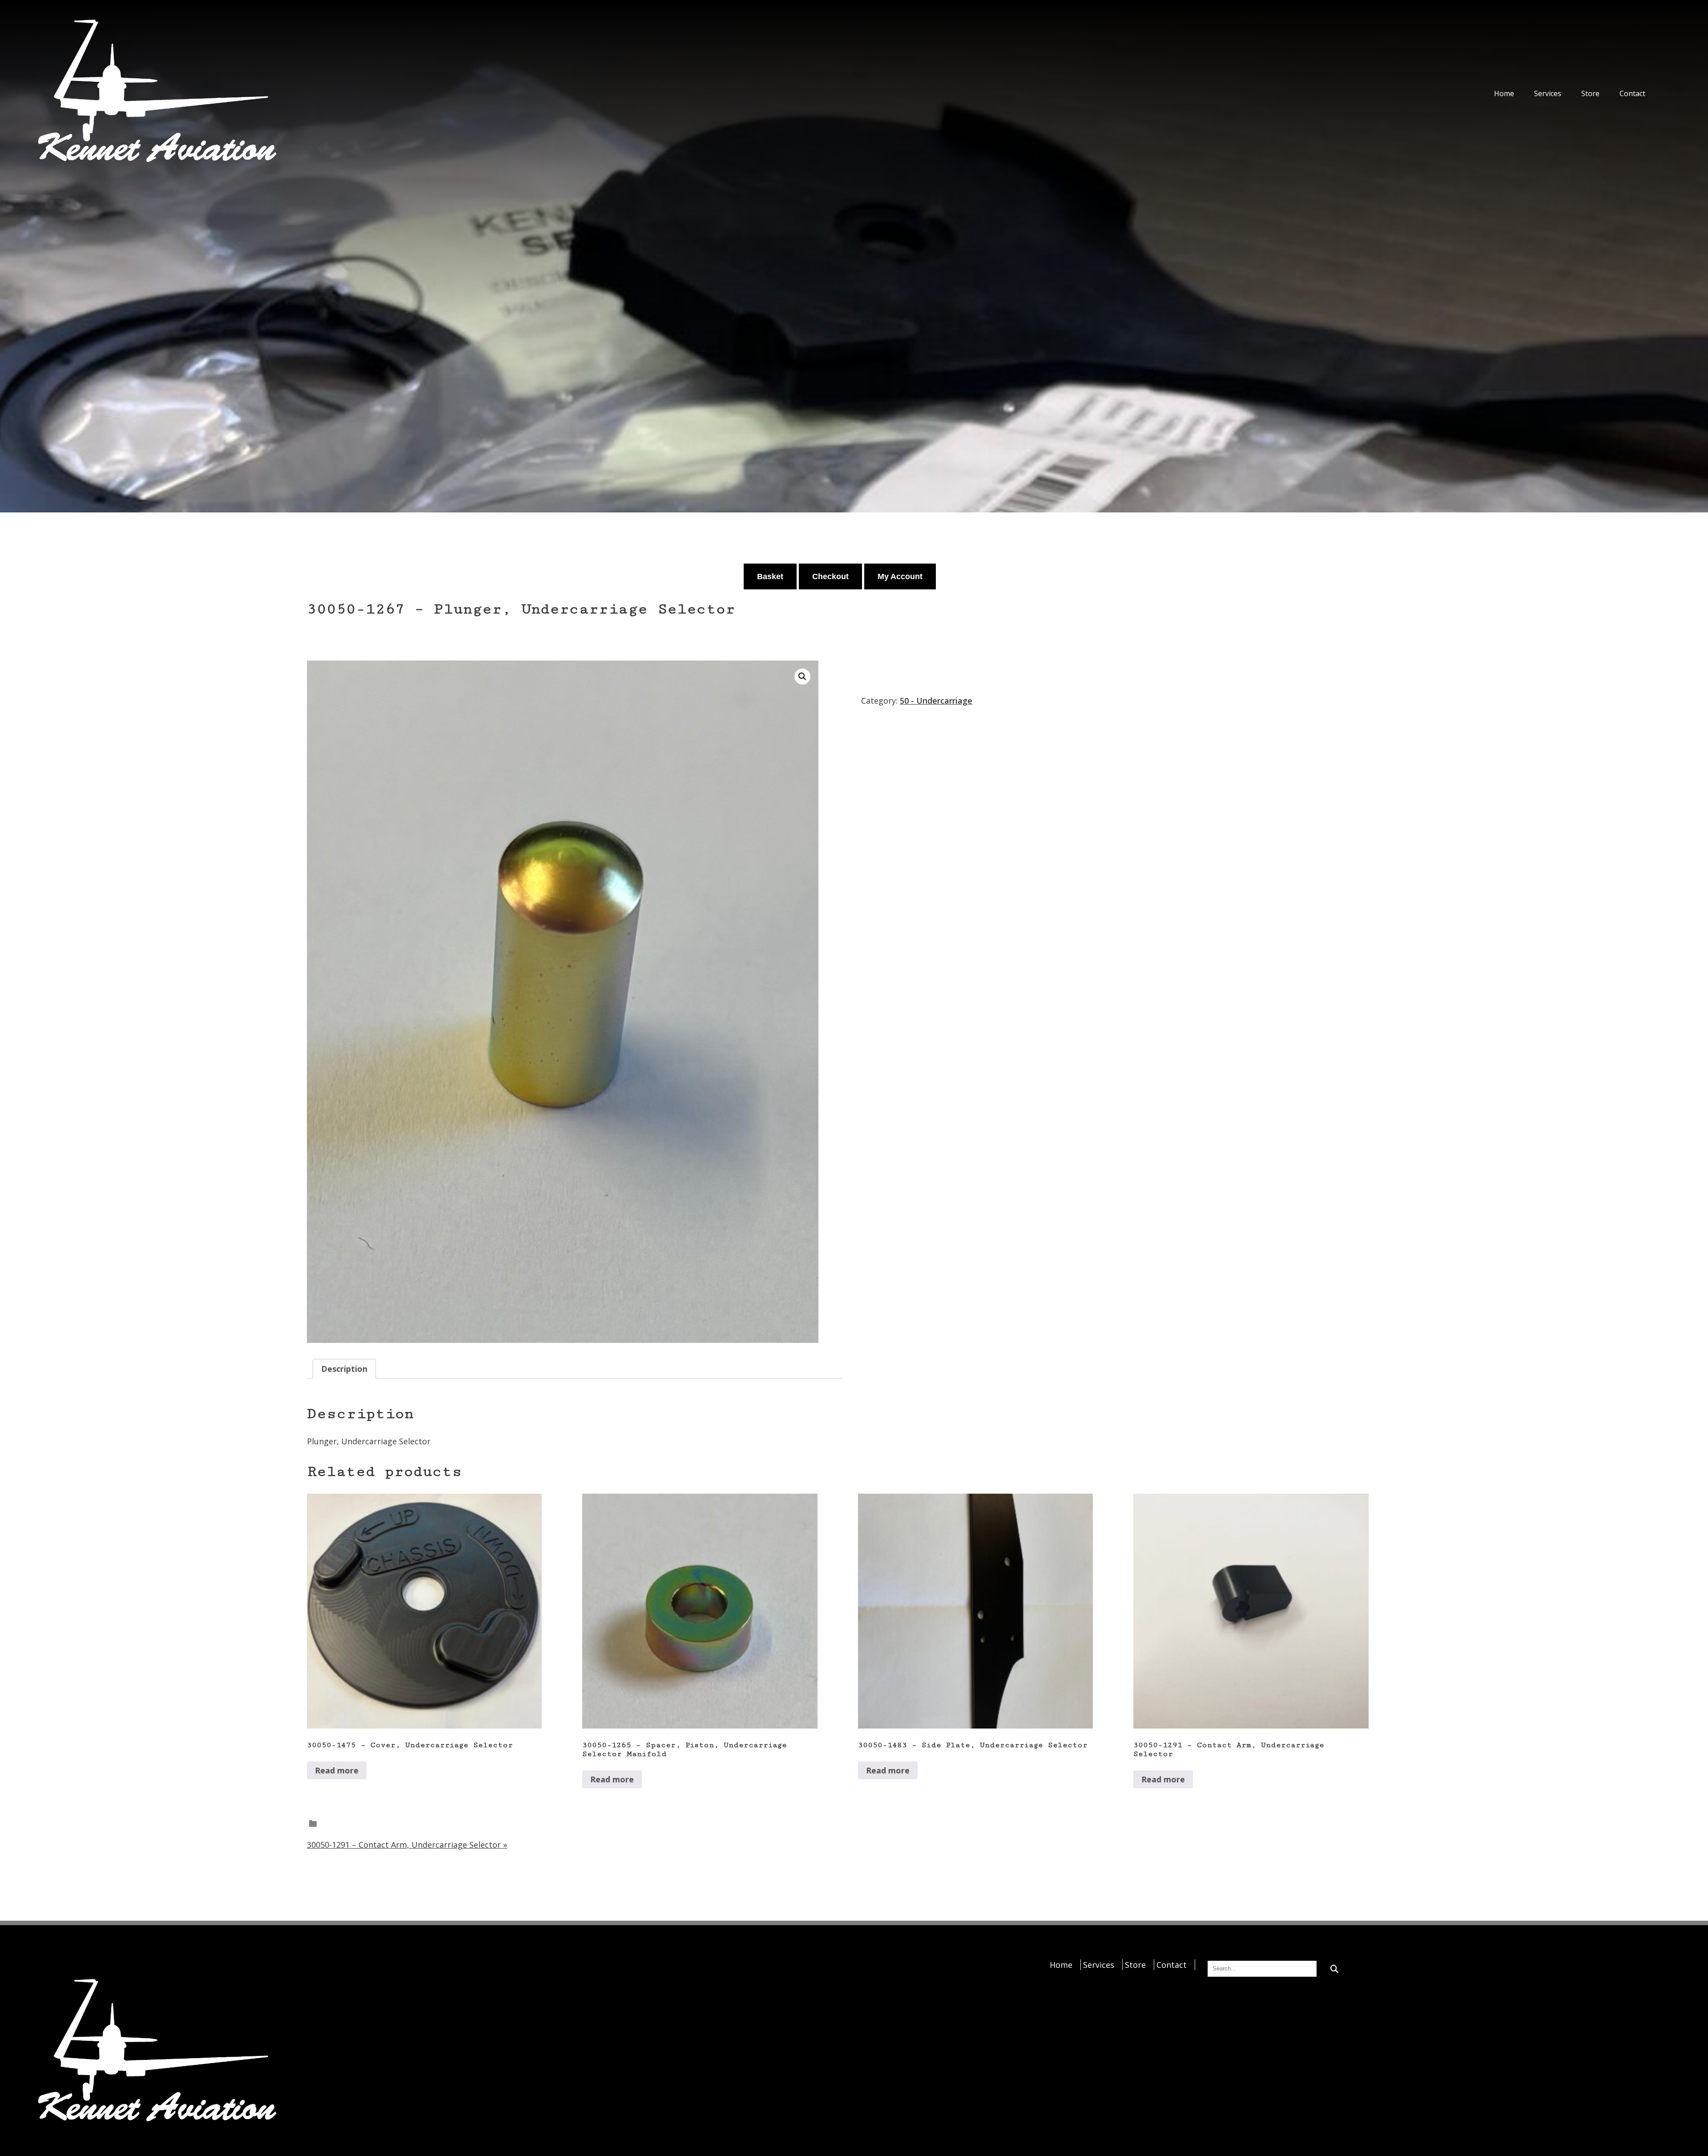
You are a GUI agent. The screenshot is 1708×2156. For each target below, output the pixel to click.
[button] (802, 677)
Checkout (830, 576)
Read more (337, 1770)
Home (1504, 93)
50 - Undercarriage (936, 701)
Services (1548, 93)
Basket (770, 576)
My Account (900, 576)
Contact (1632, 93)
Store (1590, 93)
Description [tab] (344, 1369)
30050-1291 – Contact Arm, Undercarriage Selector (407, 1845)
